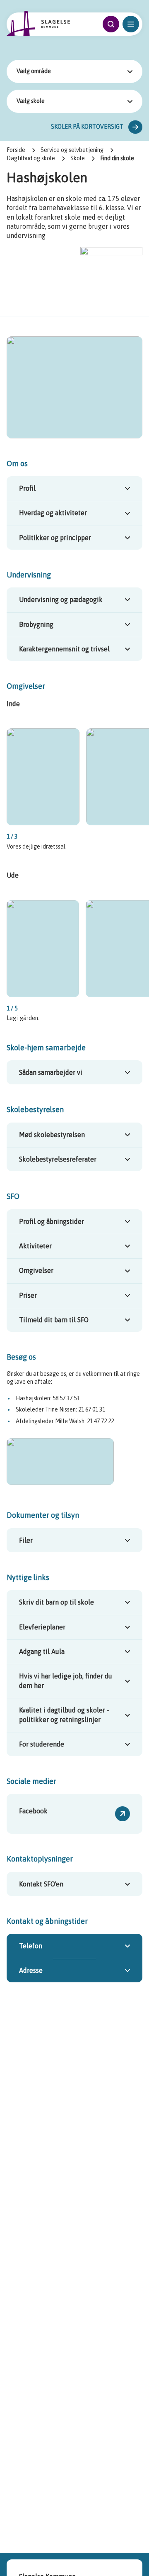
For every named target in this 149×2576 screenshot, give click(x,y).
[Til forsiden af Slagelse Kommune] (38, 23)
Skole (78, 158)
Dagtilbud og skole (31, 158)
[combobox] (74, 71)
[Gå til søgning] (111, 24)
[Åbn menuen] (131, 24)
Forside (16, 150)
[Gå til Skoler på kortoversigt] (135, 127)
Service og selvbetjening (72, 150)
